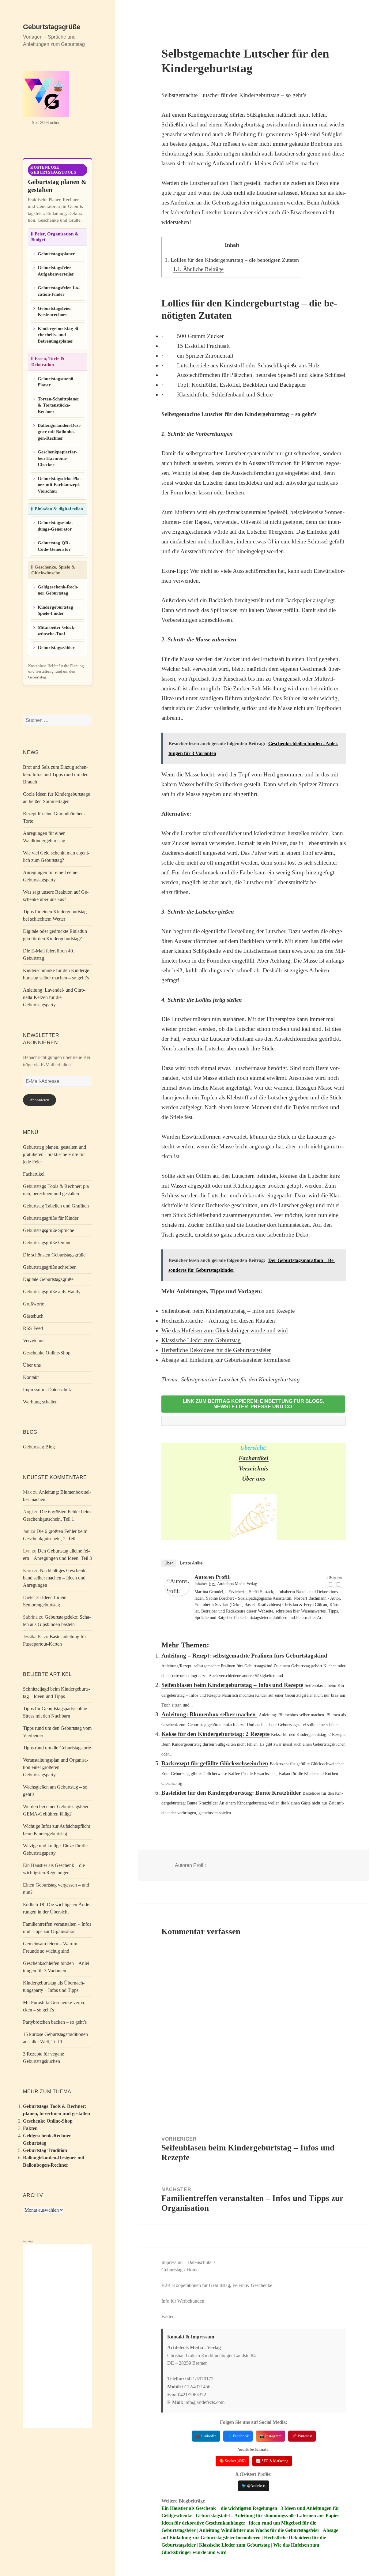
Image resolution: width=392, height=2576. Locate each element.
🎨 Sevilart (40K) (232, 2461)
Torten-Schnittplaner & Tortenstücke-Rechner (58, 405)
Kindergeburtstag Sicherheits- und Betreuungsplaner (59, 335)
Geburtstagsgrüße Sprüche (49, 1230)
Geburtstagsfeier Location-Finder (59, 291)
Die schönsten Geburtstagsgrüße (54, 1255)
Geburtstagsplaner (56, 254)
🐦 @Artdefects (254, 2486)
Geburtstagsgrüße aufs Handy (52, 1292)
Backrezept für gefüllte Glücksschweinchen (215, 1763)
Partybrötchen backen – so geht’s (55, 2022)
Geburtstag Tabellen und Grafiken (56, 1206)
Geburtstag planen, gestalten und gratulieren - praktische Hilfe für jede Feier (55, 1154)
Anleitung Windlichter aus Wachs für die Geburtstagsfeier (259, 2530)
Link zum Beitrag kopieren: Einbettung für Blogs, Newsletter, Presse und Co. (253, 1404)
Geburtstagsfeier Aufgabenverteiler (56, 271)
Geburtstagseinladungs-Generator (55, 526)
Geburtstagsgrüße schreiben (50, 1267)
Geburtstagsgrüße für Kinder (51, 1218)
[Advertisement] (58, 2336)
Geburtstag (172, 2270)
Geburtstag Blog (39, 1447)
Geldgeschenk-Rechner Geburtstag (58, 590)
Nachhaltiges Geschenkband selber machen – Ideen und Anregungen (55, 1578)
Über (169, 1563)
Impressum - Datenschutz (47, 1389)
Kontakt (31, 1377)
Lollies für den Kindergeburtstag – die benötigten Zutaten (232, 260)
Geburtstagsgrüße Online (47, 1243)
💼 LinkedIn (206, 2436)
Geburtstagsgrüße (52, 27)
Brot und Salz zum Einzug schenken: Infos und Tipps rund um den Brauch (56, 774)
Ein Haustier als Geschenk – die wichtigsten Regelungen (219, 2508)
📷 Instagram (270, 2436)
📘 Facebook (238, 2436)
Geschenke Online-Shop (47, 1353)
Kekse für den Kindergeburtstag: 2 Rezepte (215, 1734)
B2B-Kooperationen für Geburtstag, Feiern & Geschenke (217, 2285)
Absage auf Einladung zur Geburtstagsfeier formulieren (226, 1360)
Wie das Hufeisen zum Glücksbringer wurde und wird (225, 1330)
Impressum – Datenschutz (186, 2262)
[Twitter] (338, 1584)
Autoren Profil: (213, 1577)
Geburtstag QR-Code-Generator (54, 546)
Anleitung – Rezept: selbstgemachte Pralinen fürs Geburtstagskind (244, 1656)
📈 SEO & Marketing (272, 2461)
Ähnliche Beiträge (198, 269)
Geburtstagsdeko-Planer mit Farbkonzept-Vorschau (59, 485)
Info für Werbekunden (183, 2301)
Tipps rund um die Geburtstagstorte (57, 1748)
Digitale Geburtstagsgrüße (48, 1279)
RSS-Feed (33, 1328)
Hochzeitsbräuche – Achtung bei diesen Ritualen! (219, 1321)
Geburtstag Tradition (45, 2150)
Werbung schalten (40, 1402)
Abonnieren (40, 1100)
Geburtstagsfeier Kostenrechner (55, 312)
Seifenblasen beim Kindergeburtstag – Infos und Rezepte (228, 1311)
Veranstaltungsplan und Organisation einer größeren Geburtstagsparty (56, 1767)
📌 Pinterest (302, 2436)
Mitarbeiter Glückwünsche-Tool (57, 631)
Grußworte (34, 1304)
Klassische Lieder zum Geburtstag (201, 1340)
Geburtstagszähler (56, 648)
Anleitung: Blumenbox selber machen (209, 1714)
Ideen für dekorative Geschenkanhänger (203, 2523)
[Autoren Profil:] (177, 1586)
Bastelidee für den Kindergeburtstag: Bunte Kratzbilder (231, 1793)
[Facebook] (330, 1584)
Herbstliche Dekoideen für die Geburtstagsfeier (216, 1350)
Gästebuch (33, 1316)
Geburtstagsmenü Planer (55, 382)
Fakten (30, 2128)
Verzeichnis (34, 1341)
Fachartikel (34, 1174)
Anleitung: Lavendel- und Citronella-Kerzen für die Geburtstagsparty (54, 997)
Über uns (32, 1365)
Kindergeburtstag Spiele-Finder (55, 610)
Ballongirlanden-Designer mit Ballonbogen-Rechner (59, 432)
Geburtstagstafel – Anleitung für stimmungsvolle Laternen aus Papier (268, 2516)
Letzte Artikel (192, 1563)
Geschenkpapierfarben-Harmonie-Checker (58, 458)
